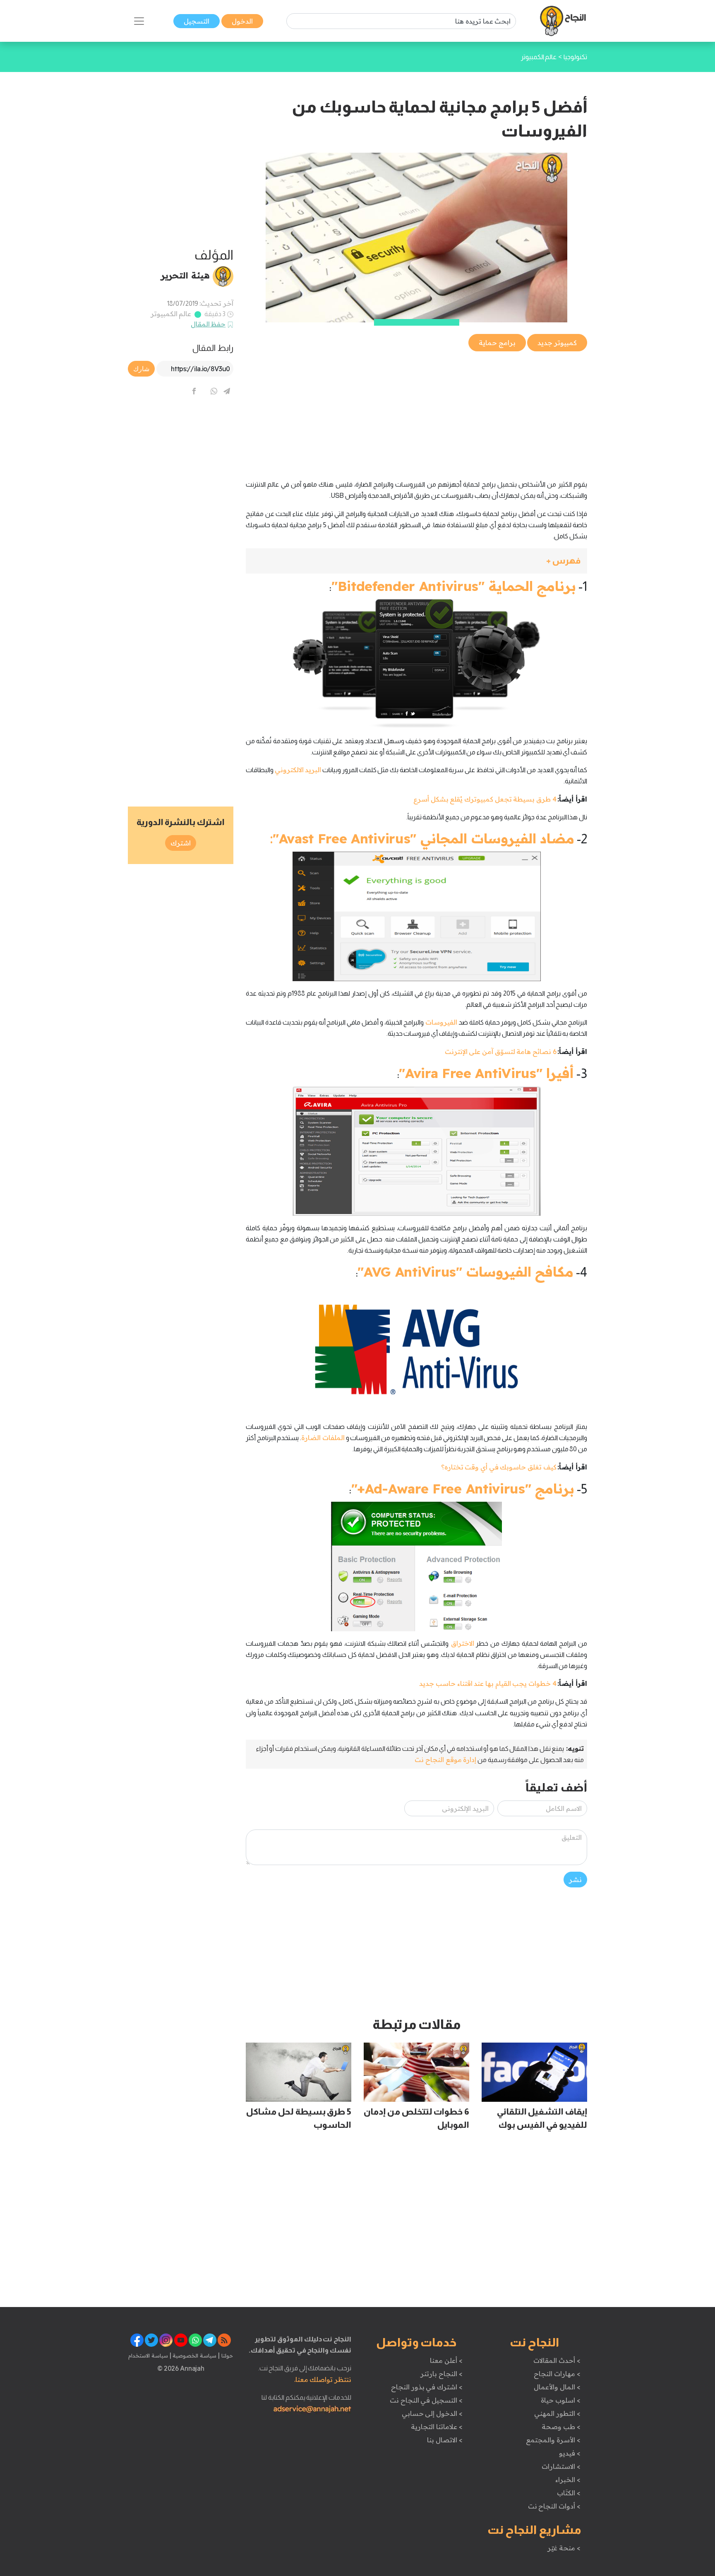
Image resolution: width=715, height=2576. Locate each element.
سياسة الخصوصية (194, 2355)
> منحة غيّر (564, 2548)
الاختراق (461, 1643)
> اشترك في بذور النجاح (427, 2387)
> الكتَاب (569, 2493)
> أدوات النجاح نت (554, 2506)
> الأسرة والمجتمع (553, 2440)
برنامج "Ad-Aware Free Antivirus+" (463, 1488)
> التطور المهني (557, 2413)
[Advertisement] (416, 411)
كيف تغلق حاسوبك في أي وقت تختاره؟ (499, 1467)
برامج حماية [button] (497, 343)
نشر (575, 1880)
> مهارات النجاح (557, 2374)
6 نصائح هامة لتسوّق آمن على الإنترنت (501, 1052)
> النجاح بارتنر (441, 2374)
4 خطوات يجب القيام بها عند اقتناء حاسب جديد (488, 1683)
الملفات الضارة (323, 1438)
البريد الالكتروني (298, 770)
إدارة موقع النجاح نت (445, 1760)
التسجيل (197, 21)
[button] (416, 561)
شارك (141, 369)
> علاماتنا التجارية (437, 2427)
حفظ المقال (208, 324)
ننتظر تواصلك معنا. (323, 2379)
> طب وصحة (561, 2427)
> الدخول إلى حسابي (432, 2413)
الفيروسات (440, 1022)
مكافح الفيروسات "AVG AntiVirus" (465, 1272)
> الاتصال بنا (445, 2440)
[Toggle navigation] (139, 21)
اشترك (181, 843)
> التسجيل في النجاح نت (426, 2400)
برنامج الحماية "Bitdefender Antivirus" (454, 586)
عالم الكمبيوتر (171, 314)
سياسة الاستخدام (148, 2355)
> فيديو (570, 2453)
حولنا (226, 2355)
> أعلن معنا (446, 2360)
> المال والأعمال (557, 2387)
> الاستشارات (561, 2466)
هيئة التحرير (185, 275)
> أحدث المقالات (557, 2360)
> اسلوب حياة (560, 2400)
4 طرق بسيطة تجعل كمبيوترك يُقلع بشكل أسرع (485, 799)
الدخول (242, 21)
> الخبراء (568, 2480)
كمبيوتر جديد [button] (557, 343)
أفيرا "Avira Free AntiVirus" (486, 1073)
